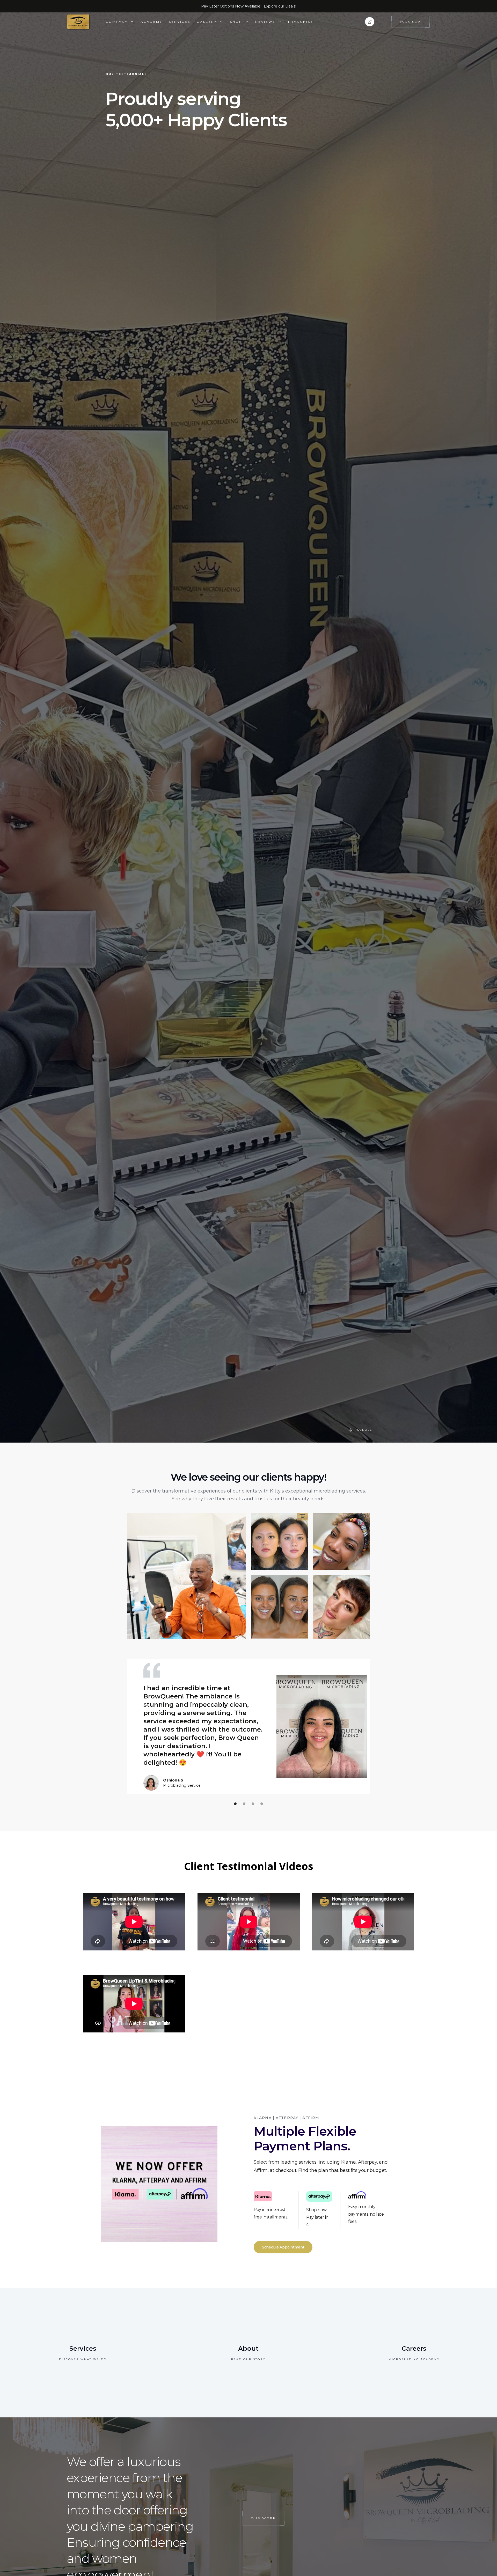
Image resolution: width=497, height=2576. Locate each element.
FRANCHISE (301, 22)
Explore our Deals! (280, 6)
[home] (86, 22)
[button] (120, 22)
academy (151, 22)
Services (180, 22)
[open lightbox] (186, 1576)
